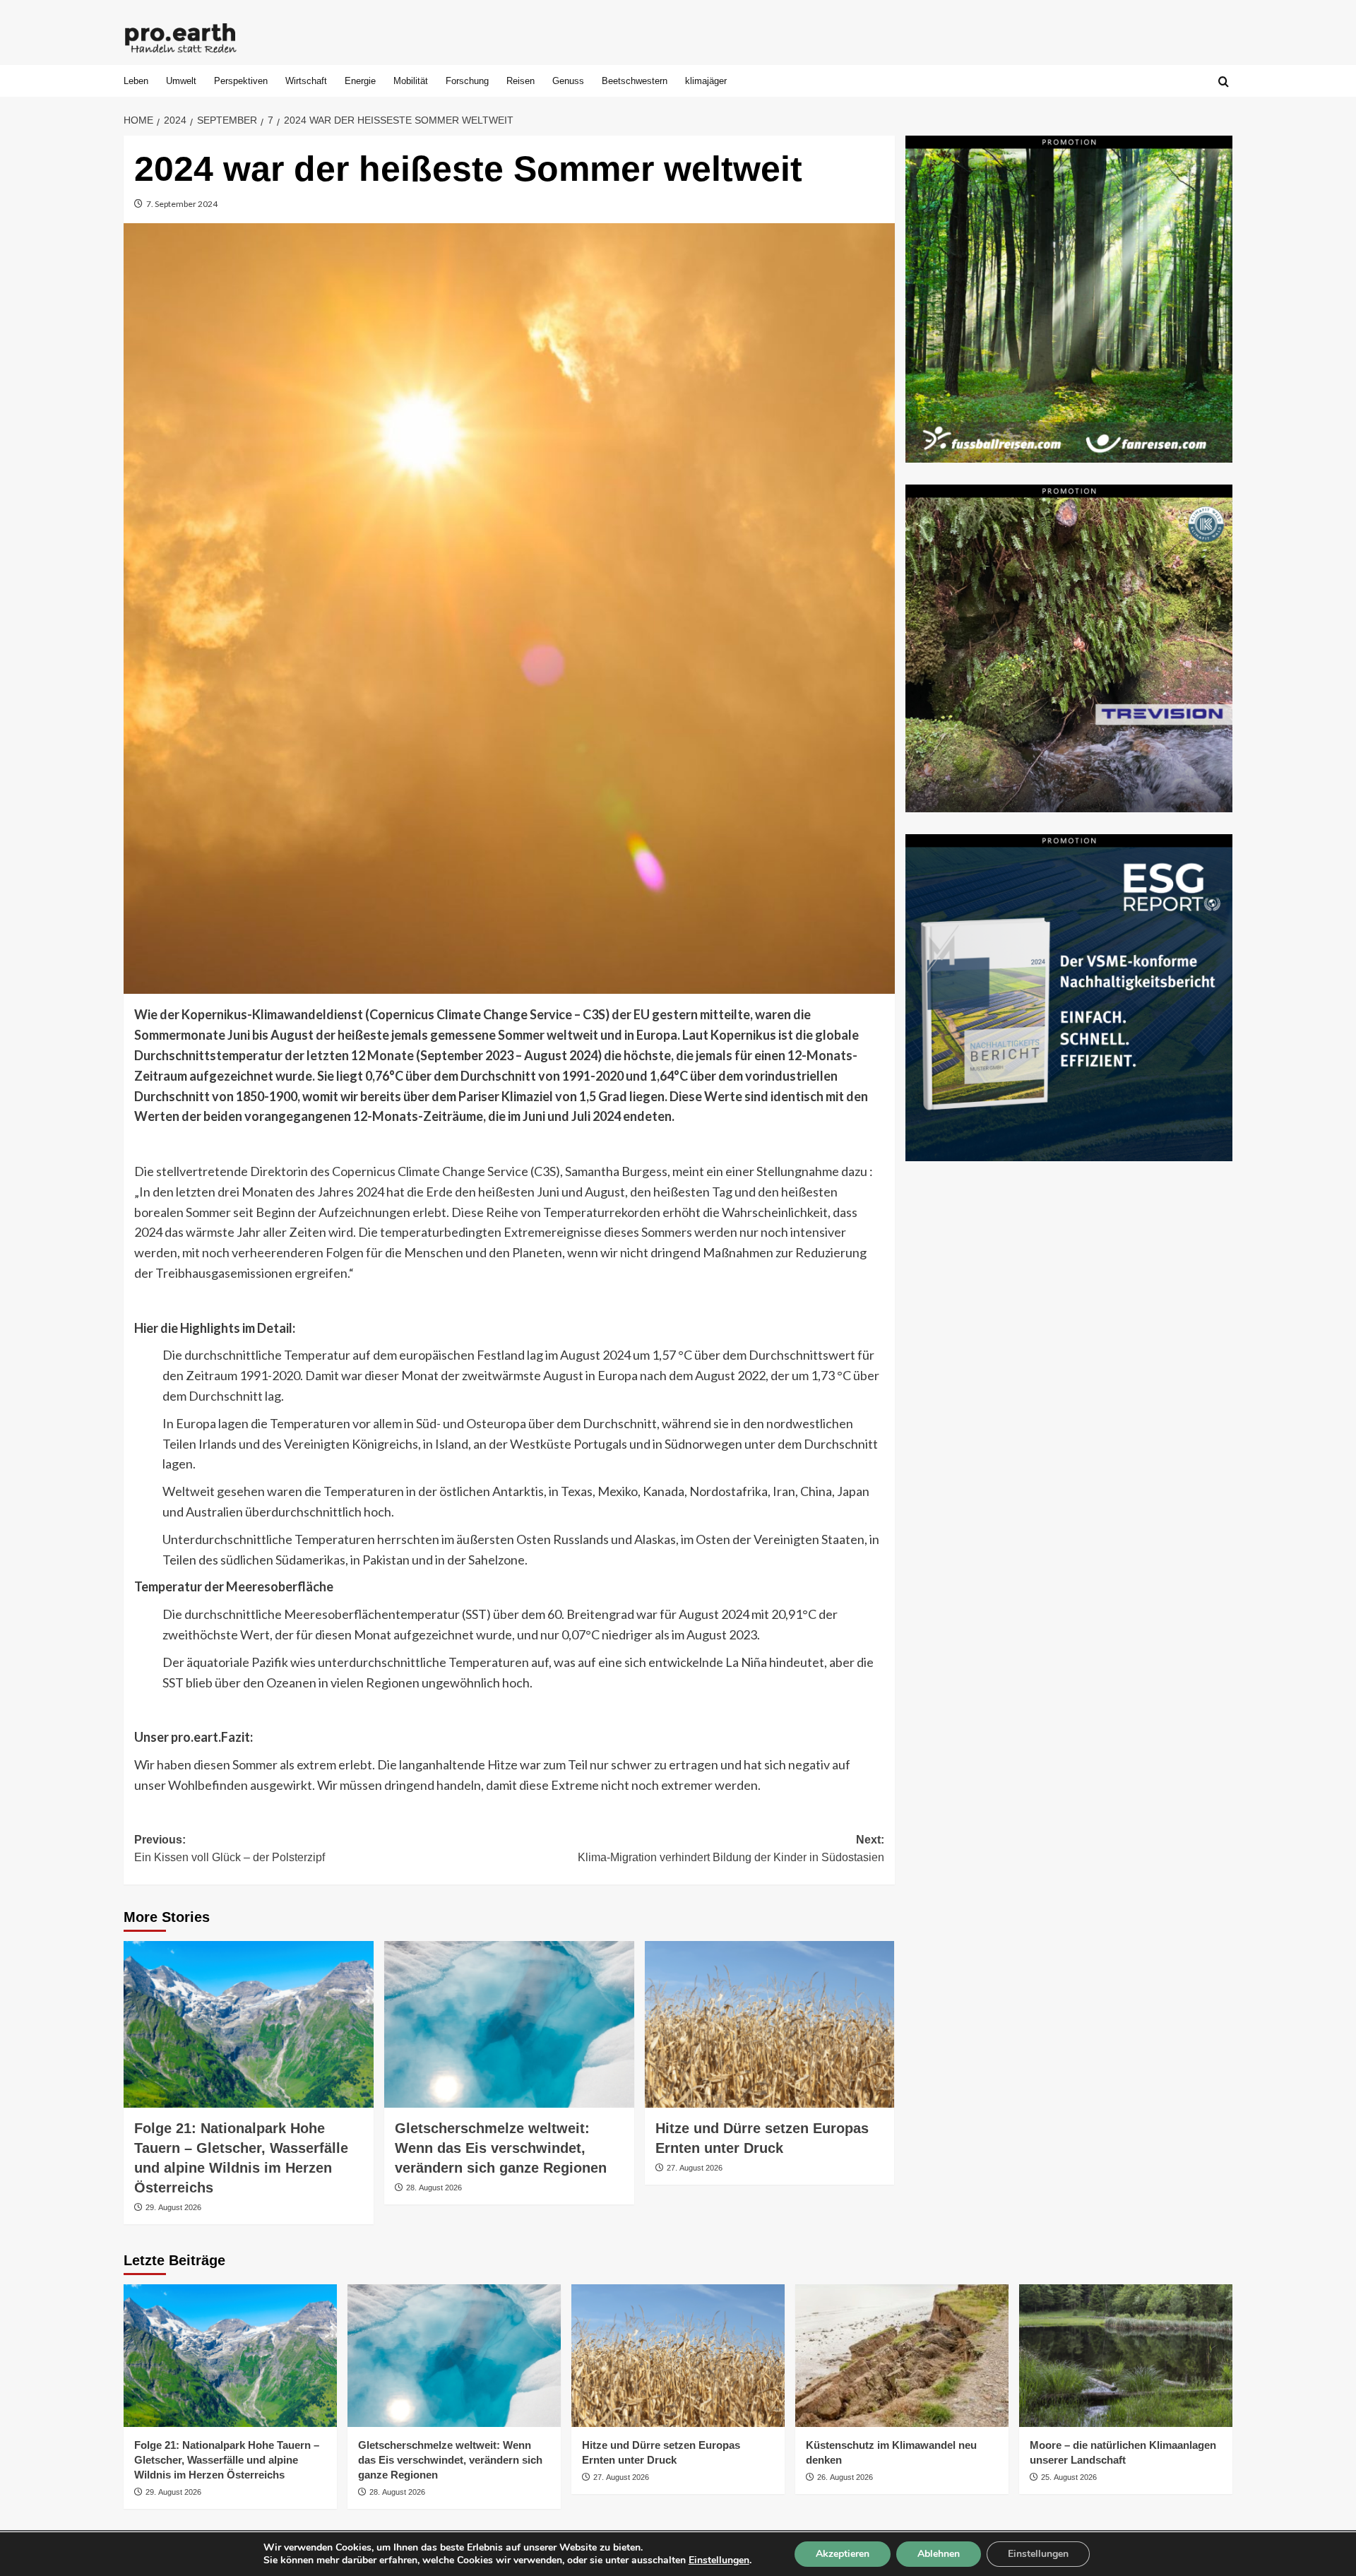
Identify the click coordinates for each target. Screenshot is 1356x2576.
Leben (136, 81)
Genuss (568, 81)
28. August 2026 (434, 2188)
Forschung (467, 81)
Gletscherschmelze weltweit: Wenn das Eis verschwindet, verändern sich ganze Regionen (501, 2148)
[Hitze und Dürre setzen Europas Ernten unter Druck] (770, 2024)
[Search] (1224, 82)
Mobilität (411, 81)
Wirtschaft (306, 81)
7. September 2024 (182, 204)
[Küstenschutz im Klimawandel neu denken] (902, 2355)
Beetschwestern (635, 81)
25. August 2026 (1069, 2477)
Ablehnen (939, 2554)
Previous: (230, 1849)
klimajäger (706, 81)
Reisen (521, 81)
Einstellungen (719, 2560)
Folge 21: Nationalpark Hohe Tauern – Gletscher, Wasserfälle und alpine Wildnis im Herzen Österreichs (227, 2460)
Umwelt (181, 81)
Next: (731, 1849)
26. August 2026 (845, 2477)
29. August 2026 (173, 2207)
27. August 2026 (695, 2168)
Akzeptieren (843, 2554)
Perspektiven (241, 81)
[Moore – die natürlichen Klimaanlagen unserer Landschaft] (1126, 2355)
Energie (360, 81)
